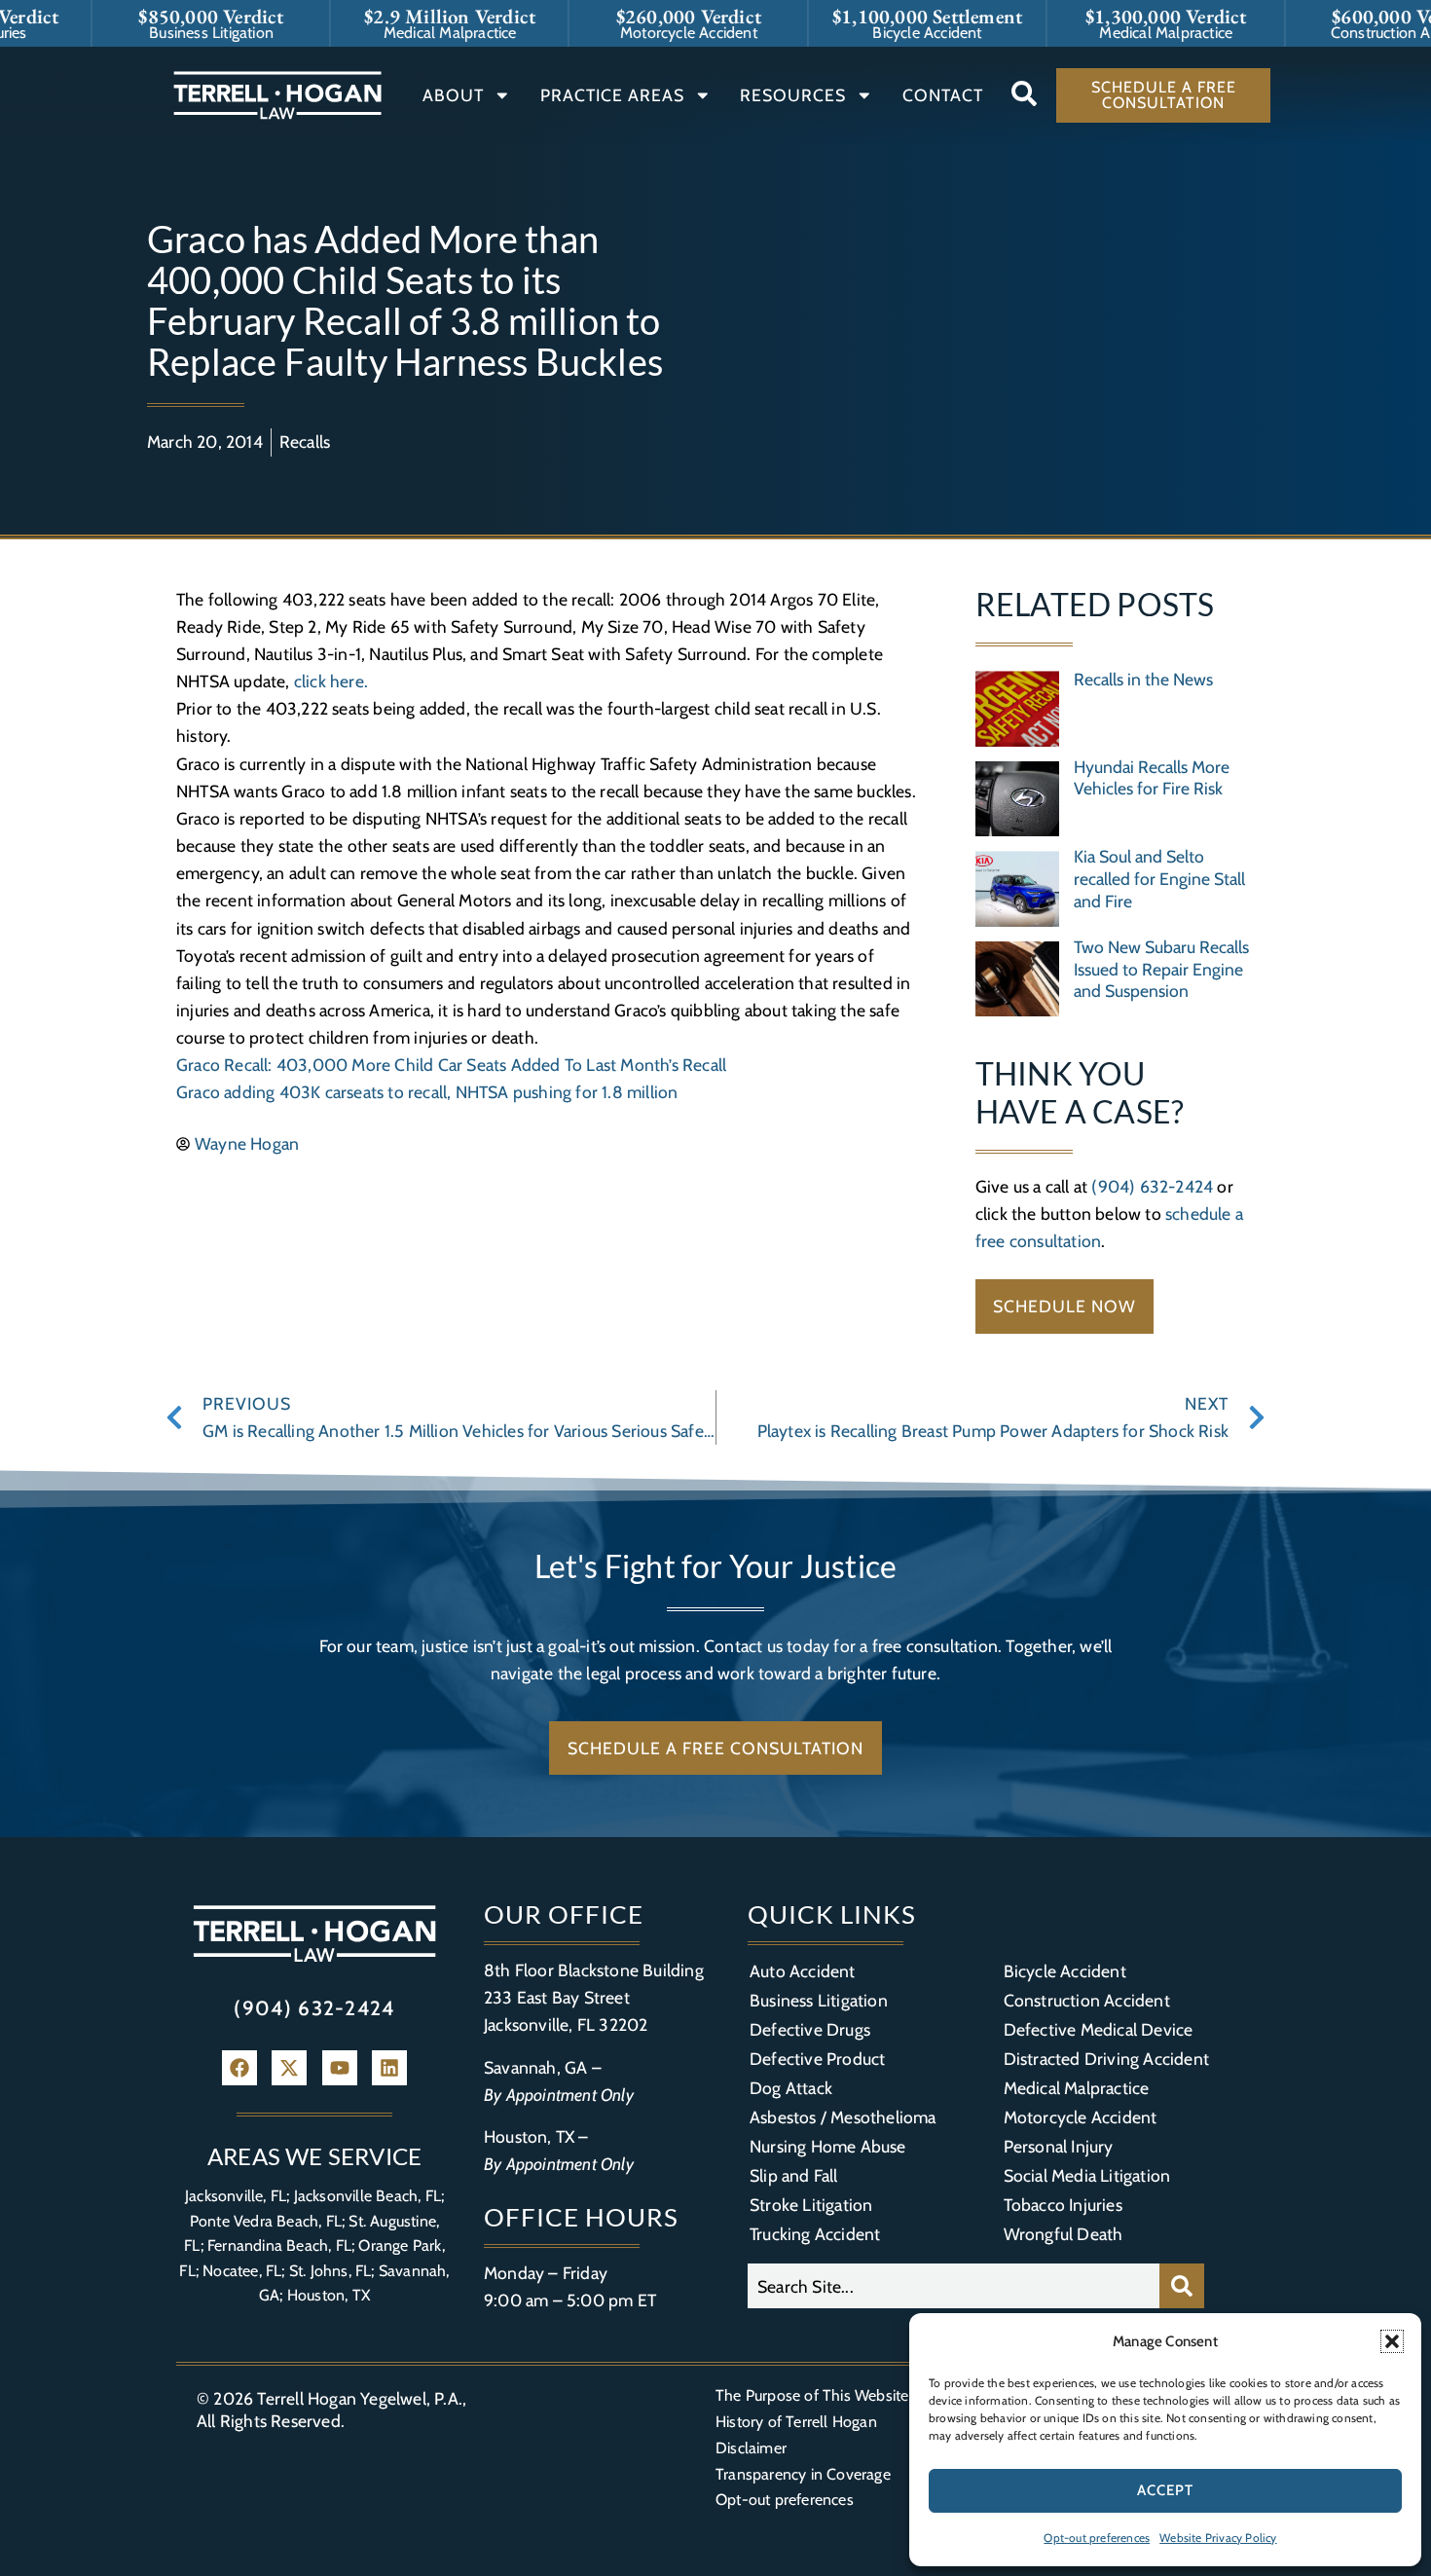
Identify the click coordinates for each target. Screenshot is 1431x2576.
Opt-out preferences (1097, 2538)
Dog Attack (791, 2088)
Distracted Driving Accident (1106, 2059)
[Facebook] (239, 2068)
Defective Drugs (810, 2029)
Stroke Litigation (811, 2205)
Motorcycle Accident (1081, 2117)
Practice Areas (612, 95)
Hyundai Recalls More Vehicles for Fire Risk (1152, 778)
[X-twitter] (289, 2068)
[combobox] (954, 2286)
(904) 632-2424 (1152, 1186)
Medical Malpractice (1077, 2088)
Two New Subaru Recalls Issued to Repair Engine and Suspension (1161, 969)
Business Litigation (819, 2000)
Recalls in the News (1143, 679)
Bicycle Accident (1065, 1971)
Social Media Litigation (1087, 2175)
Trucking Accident (815, 2234)
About (453, 95)
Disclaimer (751, 2448)
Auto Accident (803, 1971)
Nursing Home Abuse (828, 2146)
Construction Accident (1087, 2000)
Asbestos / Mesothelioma (843, 2117)
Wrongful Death (1064, 2234)
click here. (331, 681)
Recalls (305, 442)
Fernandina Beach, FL (279, 2245)
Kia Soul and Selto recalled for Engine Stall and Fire (1159, 879)
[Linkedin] (389, 2068)
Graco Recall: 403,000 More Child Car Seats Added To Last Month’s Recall (451, 1065)
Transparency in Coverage (803, 2474)
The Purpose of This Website (812, 2395)
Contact (943, 95)
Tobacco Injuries (1063, 2205)
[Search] (1182, 2286)
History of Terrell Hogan (796, 2422)
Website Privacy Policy (1218, 2538)
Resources (793, 95)
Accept (1165, 2490)
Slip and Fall (794, 2175)
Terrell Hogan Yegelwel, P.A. (360, 2398)
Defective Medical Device (1099, 2029)
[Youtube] (340, 2068)
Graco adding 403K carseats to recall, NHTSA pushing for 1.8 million (427, 1092)
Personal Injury (1059, 2146)
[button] (1392, 2341)
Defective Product (817, 2059)
